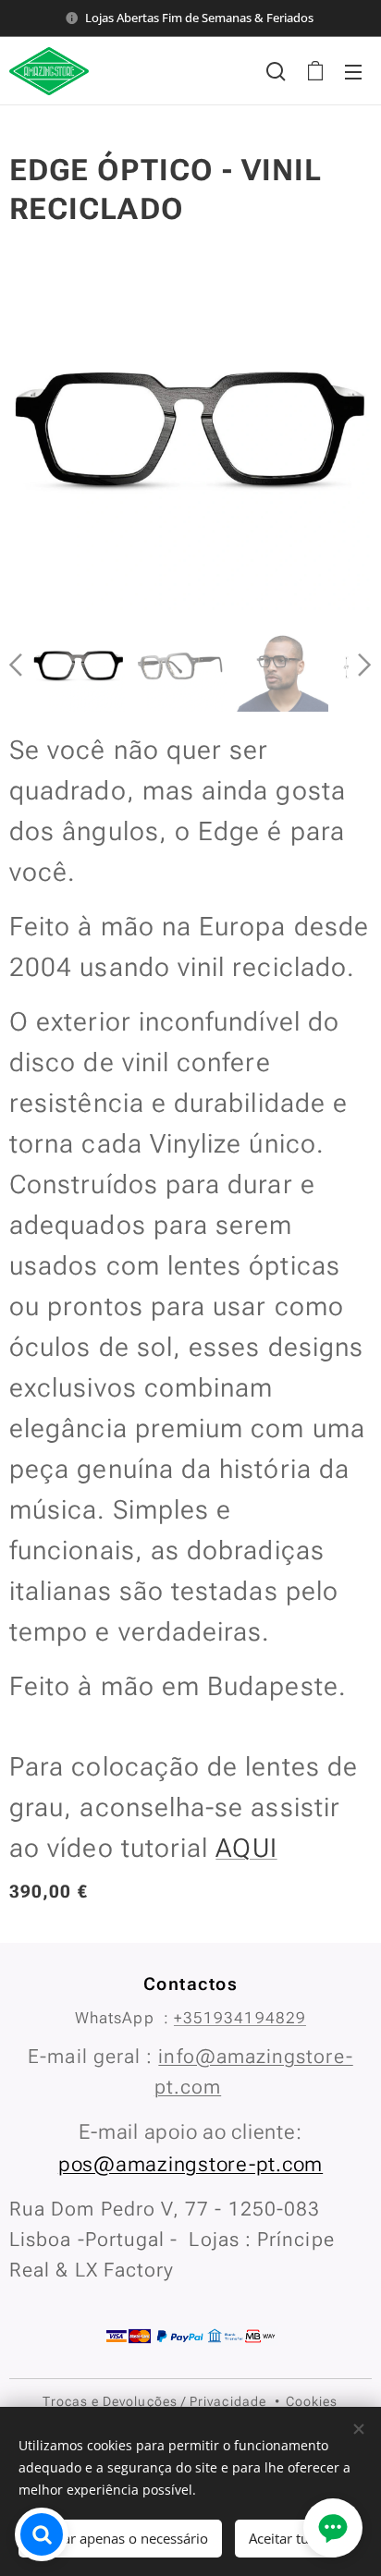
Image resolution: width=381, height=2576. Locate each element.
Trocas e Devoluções (110, 2401)
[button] (276, 71)
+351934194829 (240, 2018)
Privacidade (228, 2401)
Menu (353, 71)
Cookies (312, 2401)
